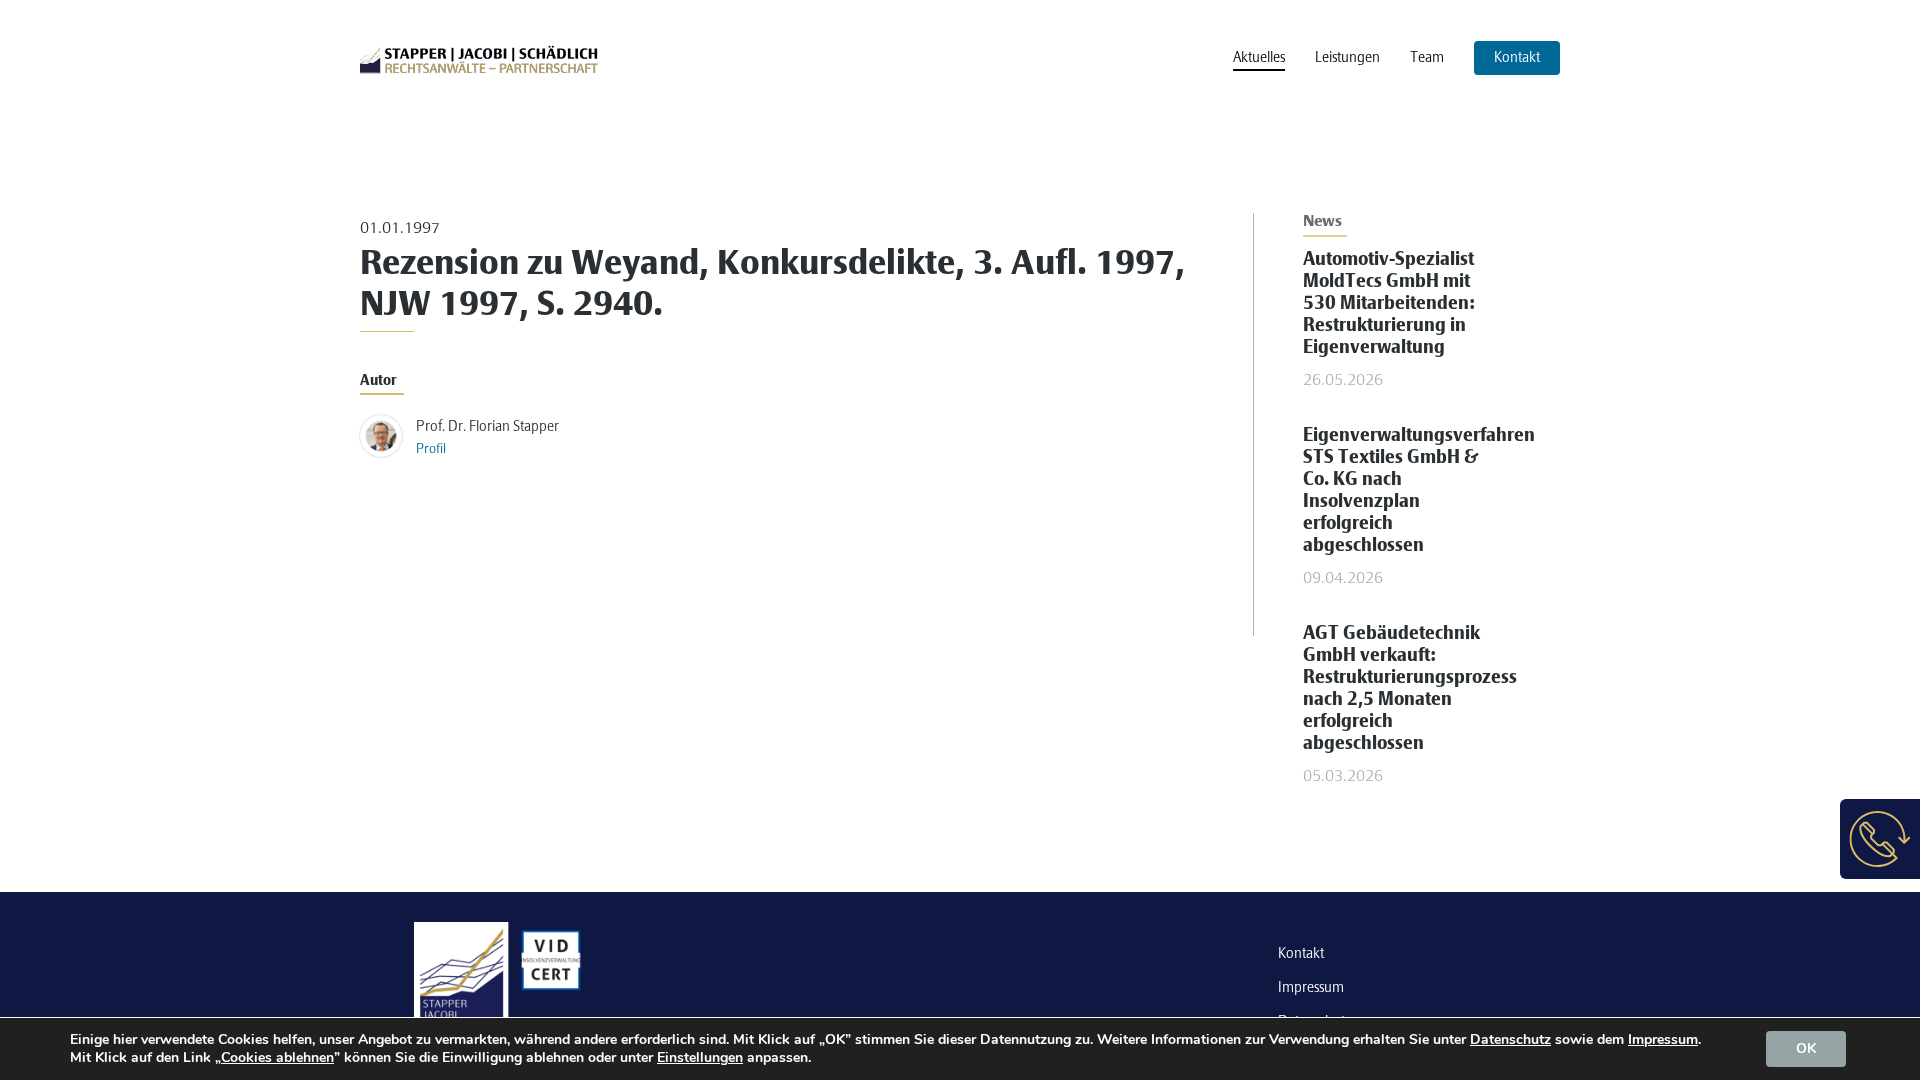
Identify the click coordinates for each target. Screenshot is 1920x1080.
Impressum (1311, 988)
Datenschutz (1510, 1039)
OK (1806, 1048)
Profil (431, 449)
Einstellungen (700, 1058)
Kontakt (1301, 954)
